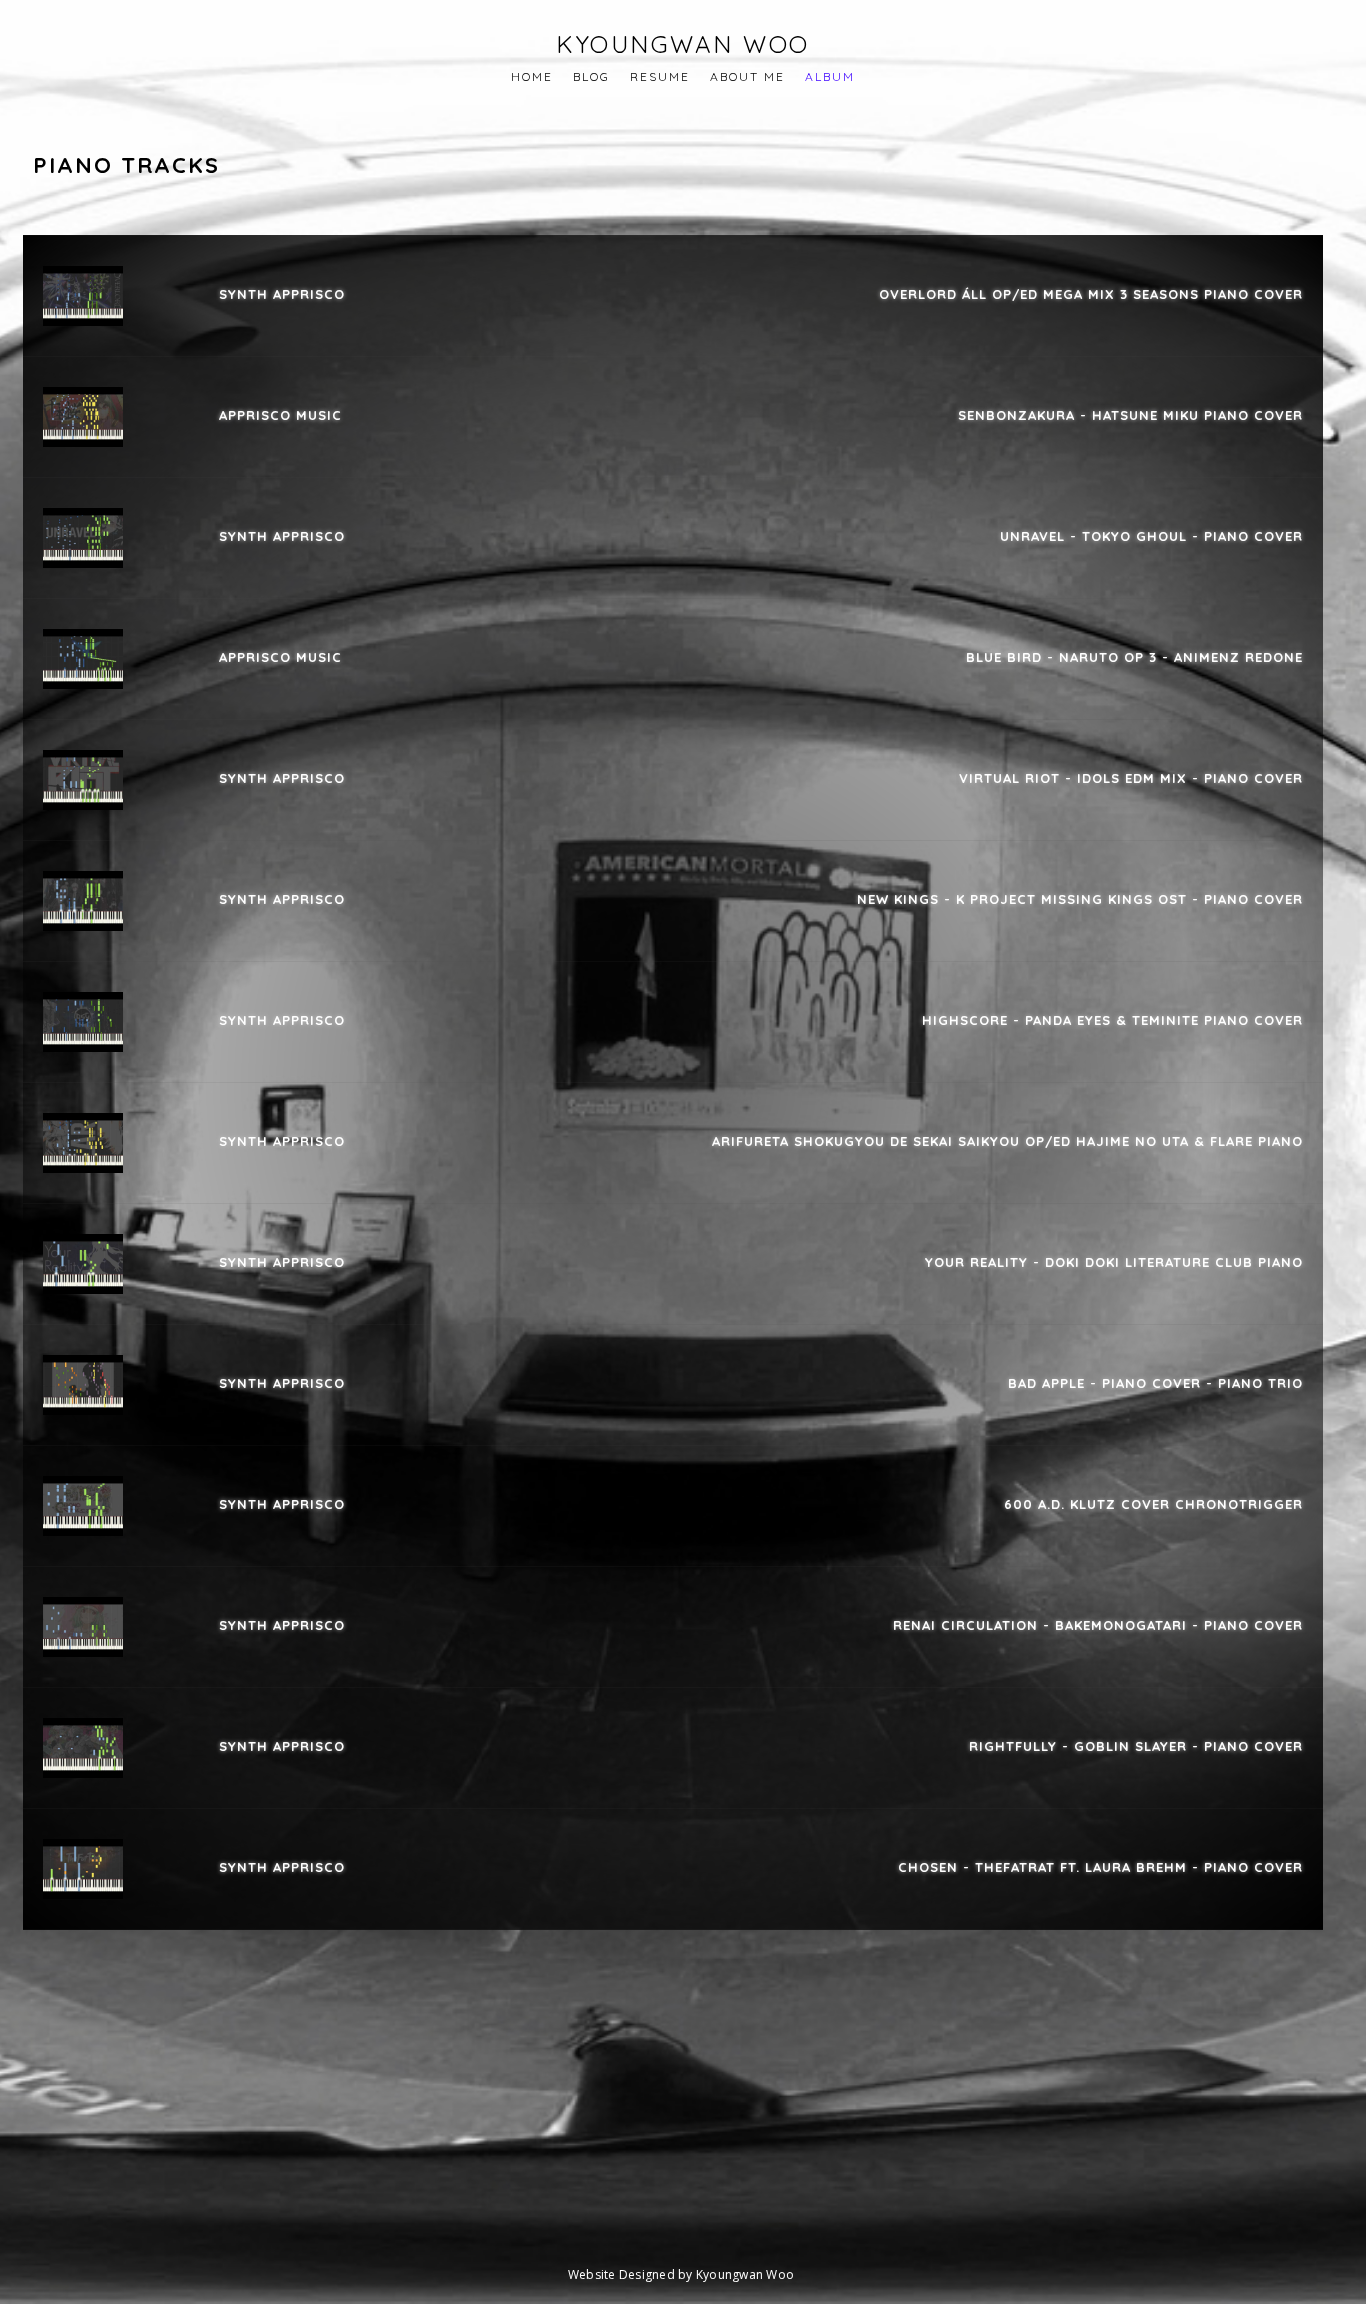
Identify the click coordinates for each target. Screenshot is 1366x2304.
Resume (660, 76)
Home (532, 76)
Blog (591, 76)
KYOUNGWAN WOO (683, 44)
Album (830, 76)
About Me (747, 76)
